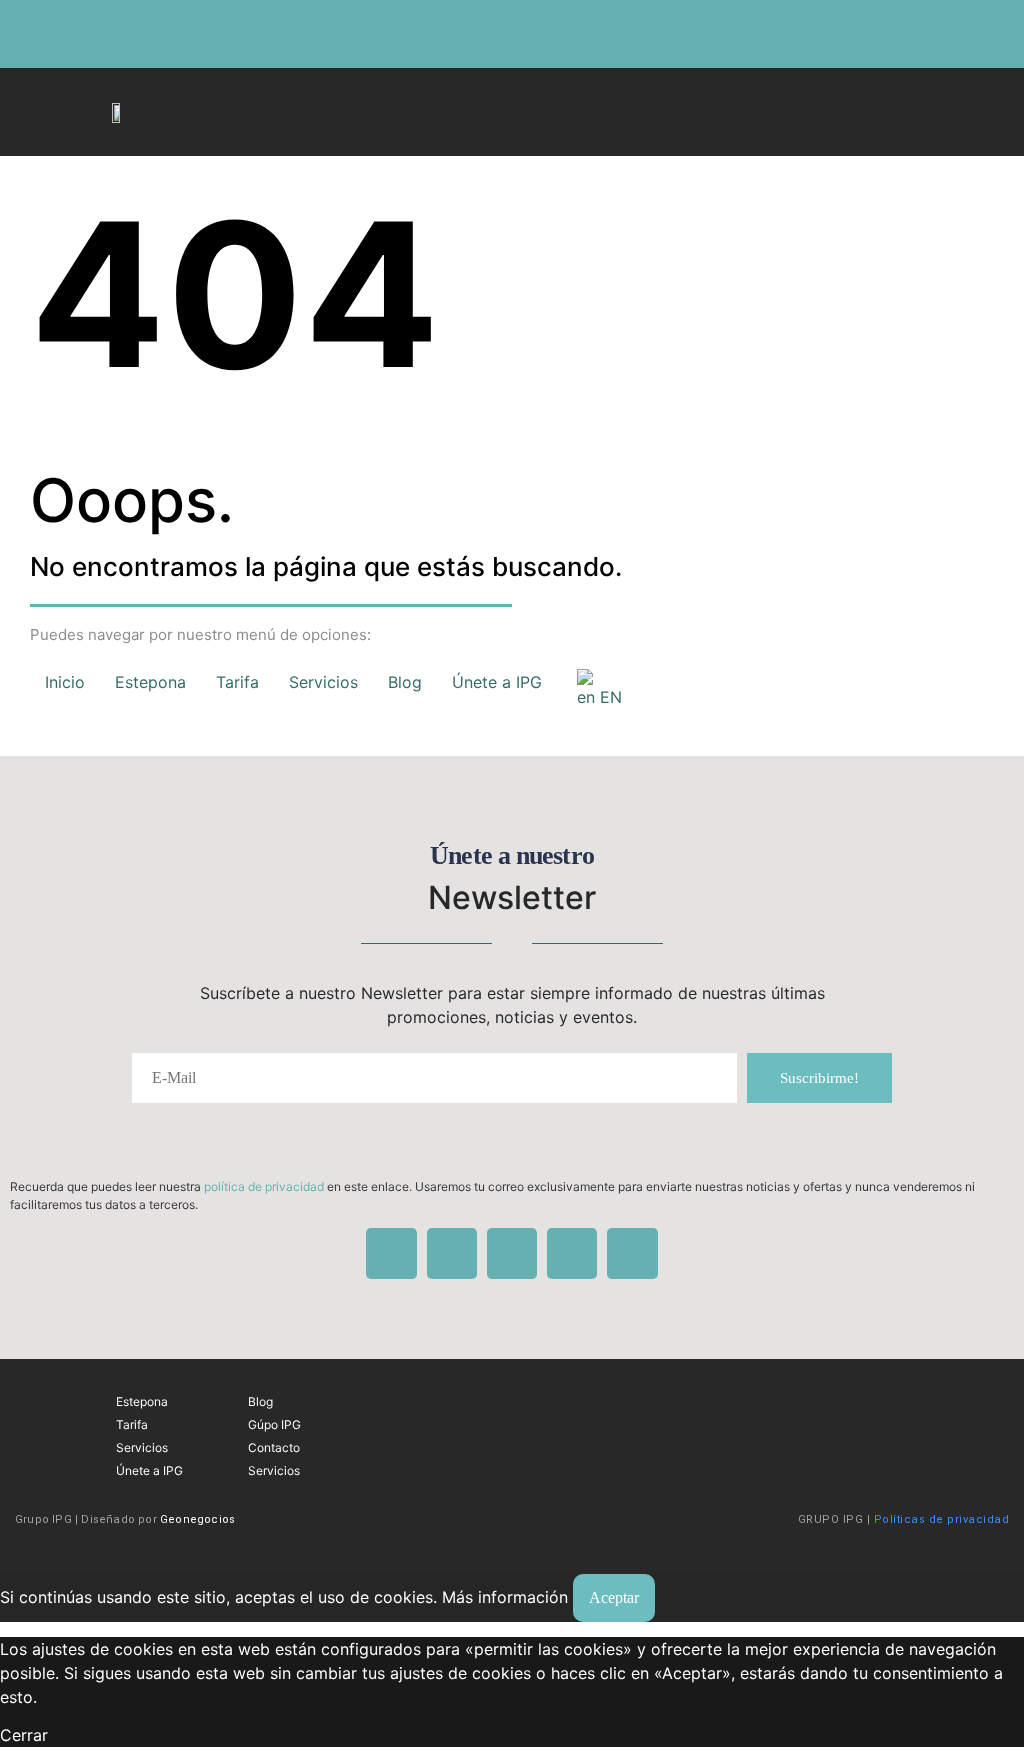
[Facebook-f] (929, 1408)
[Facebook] (110, 34)
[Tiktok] (77, 34)
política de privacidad (264, 1186)
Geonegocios (197, 1519)
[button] (606, 107)
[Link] (176, 34)
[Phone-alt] (572, 1253)
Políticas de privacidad (942, 1519)
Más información (505, 1597)
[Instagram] (44, 34)
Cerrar (24, 1735)
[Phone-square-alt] (143, 34)
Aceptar (614, 1597)
